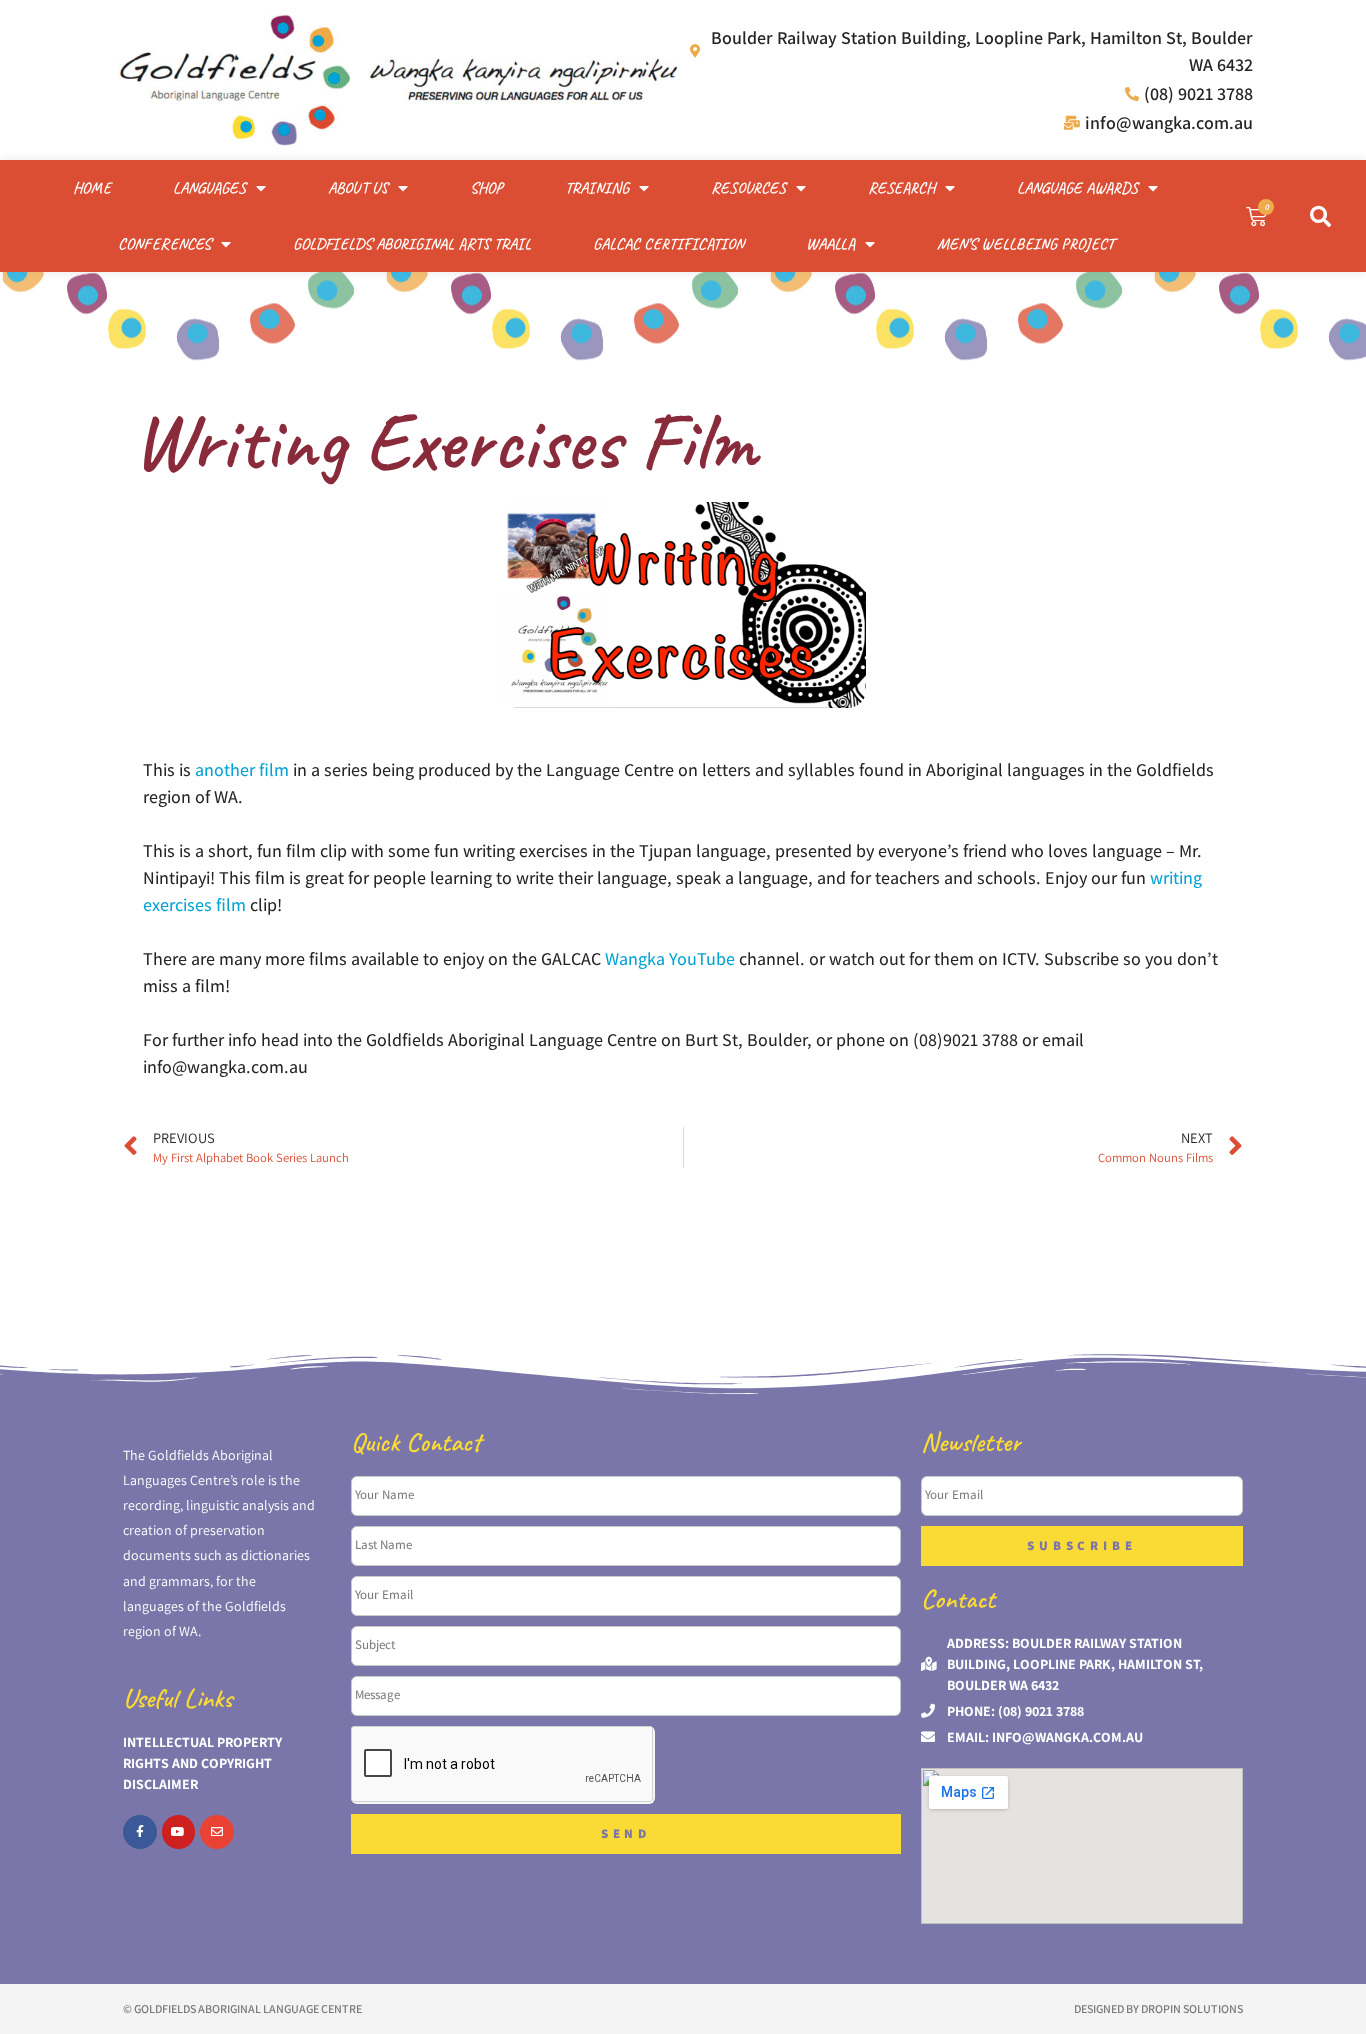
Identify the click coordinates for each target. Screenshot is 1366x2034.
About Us (358, 188)
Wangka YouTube (670, 958)
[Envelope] (217, 1832)
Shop (486, 188)
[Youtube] (179, 1832)
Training (597, 188)
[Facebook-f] (140, 1832)
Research (901, 188)
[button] (1321, 216)
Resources (748, 188)
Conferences (164, 244)
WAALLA (830, 244)
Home (92, 188)
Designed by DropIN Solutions (1158, 2008)
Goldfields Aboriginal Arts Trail (412, 244)
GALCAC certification (668, 244)
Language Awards (1077, 188)
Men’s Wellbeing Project (1025, 244)
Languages (209, 188)
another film (242, 769)
